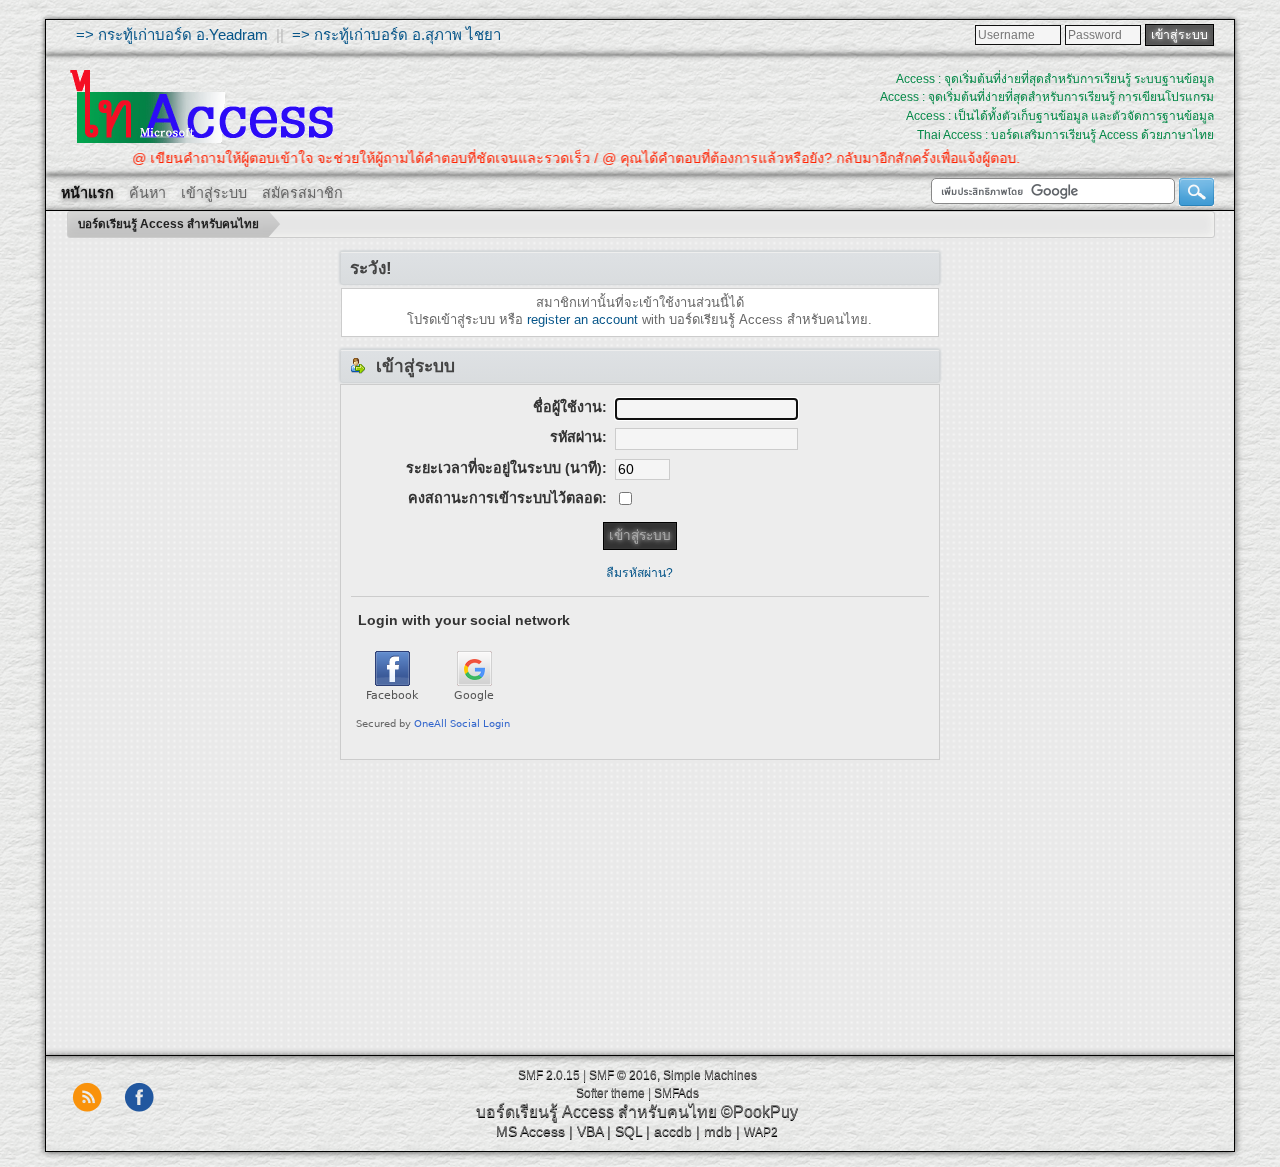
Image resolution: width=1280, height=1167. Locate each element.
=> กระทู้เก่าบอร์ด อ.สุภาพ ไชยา (396, 34)
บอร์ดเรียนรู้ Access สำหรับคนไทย (596, 1111)
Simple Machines (710, 1075)
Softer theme (610, 1093)
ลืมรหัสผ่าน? (639, 573)
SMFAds (676, 1093)
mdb (718, 1131)
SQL (628, 1131)
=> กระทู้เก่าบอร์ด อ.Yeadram (172, 34)
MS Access (530, 1131)
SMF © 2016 (623, 1075)
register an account (582, 319)
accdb (673, 1131)
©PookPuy (759, 1111)
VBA (590, 1131)
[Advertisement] (640, 900)
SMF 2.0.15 (549, 1075)
